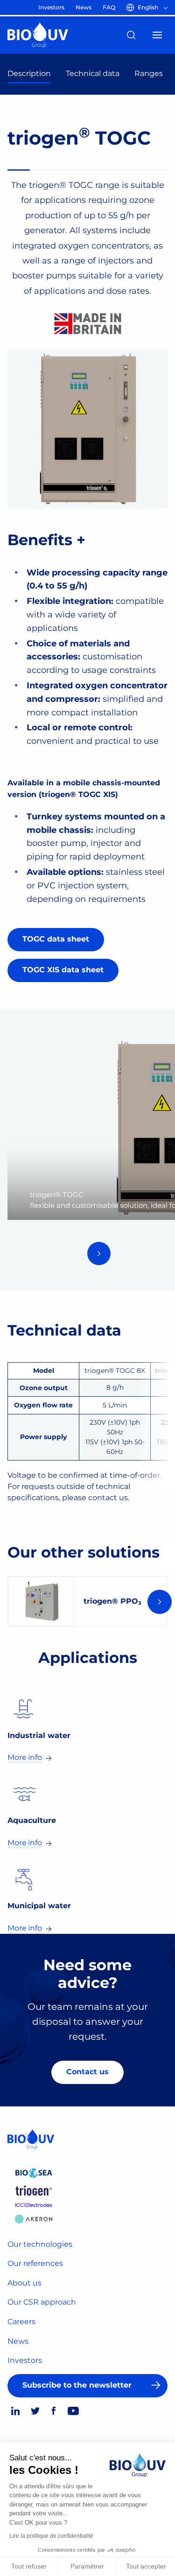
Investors (25, 2360)
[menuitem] (149, 7)
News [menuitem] (84, 7)
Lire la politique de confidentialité (51, 2536)
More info (25, 1757)
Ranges (149, 73)
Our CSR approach (42, 2302)
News (18, 2341)
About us (24, 2283)
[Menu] (157, 35)
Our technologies (40, 2244)
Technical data (93, 73)
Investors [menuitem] (51, 7)
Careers (21, 2322)
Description (29, 73)
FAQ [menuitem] (109, 7)
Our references (35, 2263)
